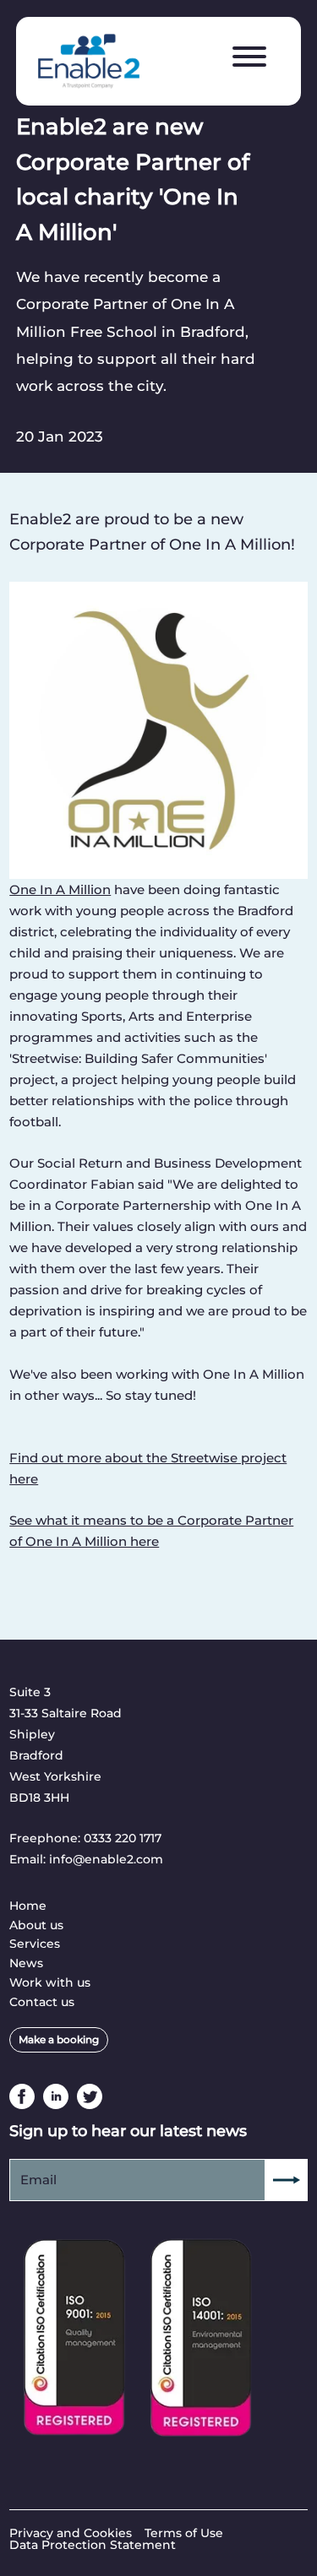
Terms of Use (184, 2533)
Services (35, 1944)
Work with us (50, 1982)
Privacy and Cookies (71, 2533)
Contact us (42, 2002)
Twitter (90, 2096)
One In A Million (60, 889)
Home (28, 1906)
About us (36, 1925)
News (26, 1963)
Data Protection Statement (93, 2545)
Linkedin (56, 2096)
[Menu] (249, 57)
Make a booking (59, 2039)
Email (38, 2180)
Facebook (22, 2096)
